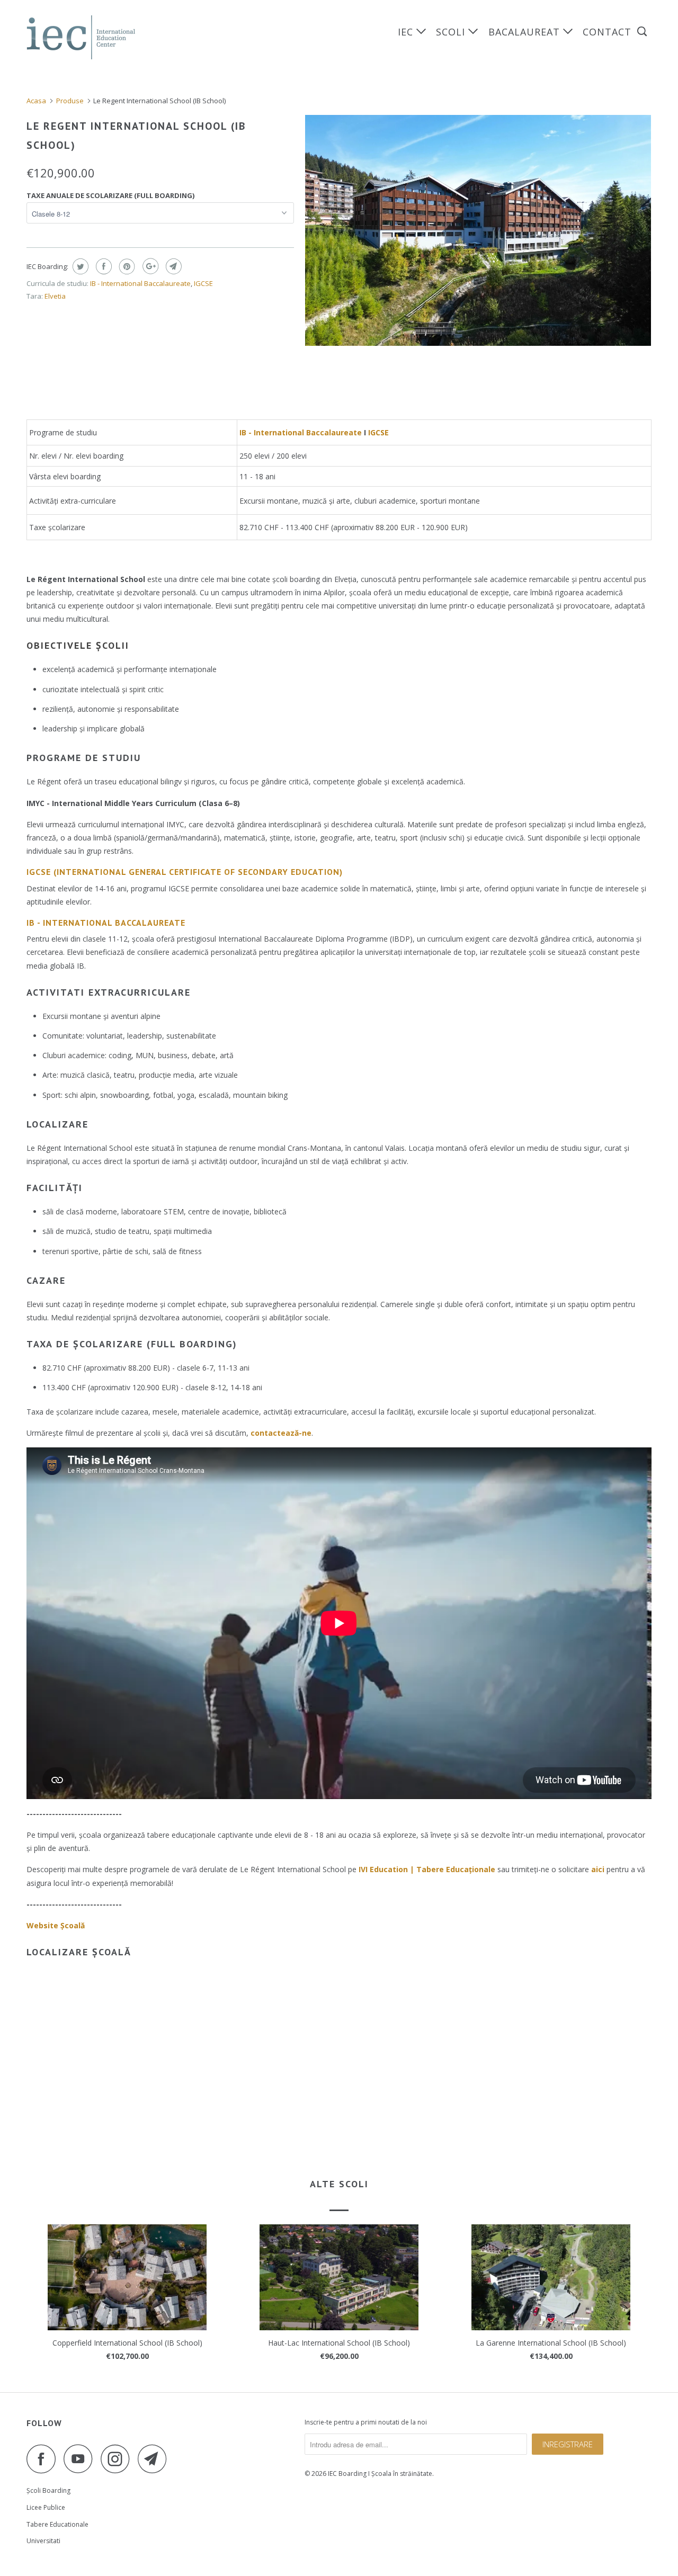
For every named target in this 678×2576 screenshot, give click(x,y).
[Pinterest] (126, 266)
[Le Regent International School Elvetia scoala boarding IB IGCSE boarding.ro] (478, 230)
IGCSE (203, 283)
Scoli (452, 32)
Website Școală (56, 1925)
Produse (70, 101)
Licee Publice (46, 2507)
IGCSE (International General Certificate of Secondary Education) (185, 872)
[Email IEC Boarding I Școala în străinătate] (155, 2459)
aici (598, 1869)
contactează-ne (281, 1433)
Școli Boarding (48, 2490)
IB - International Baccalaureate (140, 283)
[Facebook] (102, 266)
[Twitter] (79, 266)
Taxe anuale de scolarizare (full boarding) (110, 195)
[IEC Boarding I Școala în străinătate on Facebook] (44, 2459)
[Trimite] (172, 266)
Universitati (43, 2541)
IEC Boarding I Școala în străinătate (380, 2474)
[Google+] (149, 266)
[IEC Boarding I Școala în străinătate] (81, 37)
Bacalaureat (526, 32)
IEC (407, 32)
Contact (607, 32)
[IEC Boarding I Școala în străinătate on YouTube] (81, 2459)
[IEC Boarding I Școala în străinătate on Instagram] (118, 2459)
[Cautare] (643, 32)
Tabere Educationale (57, 2524)
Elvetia (55, 296)
